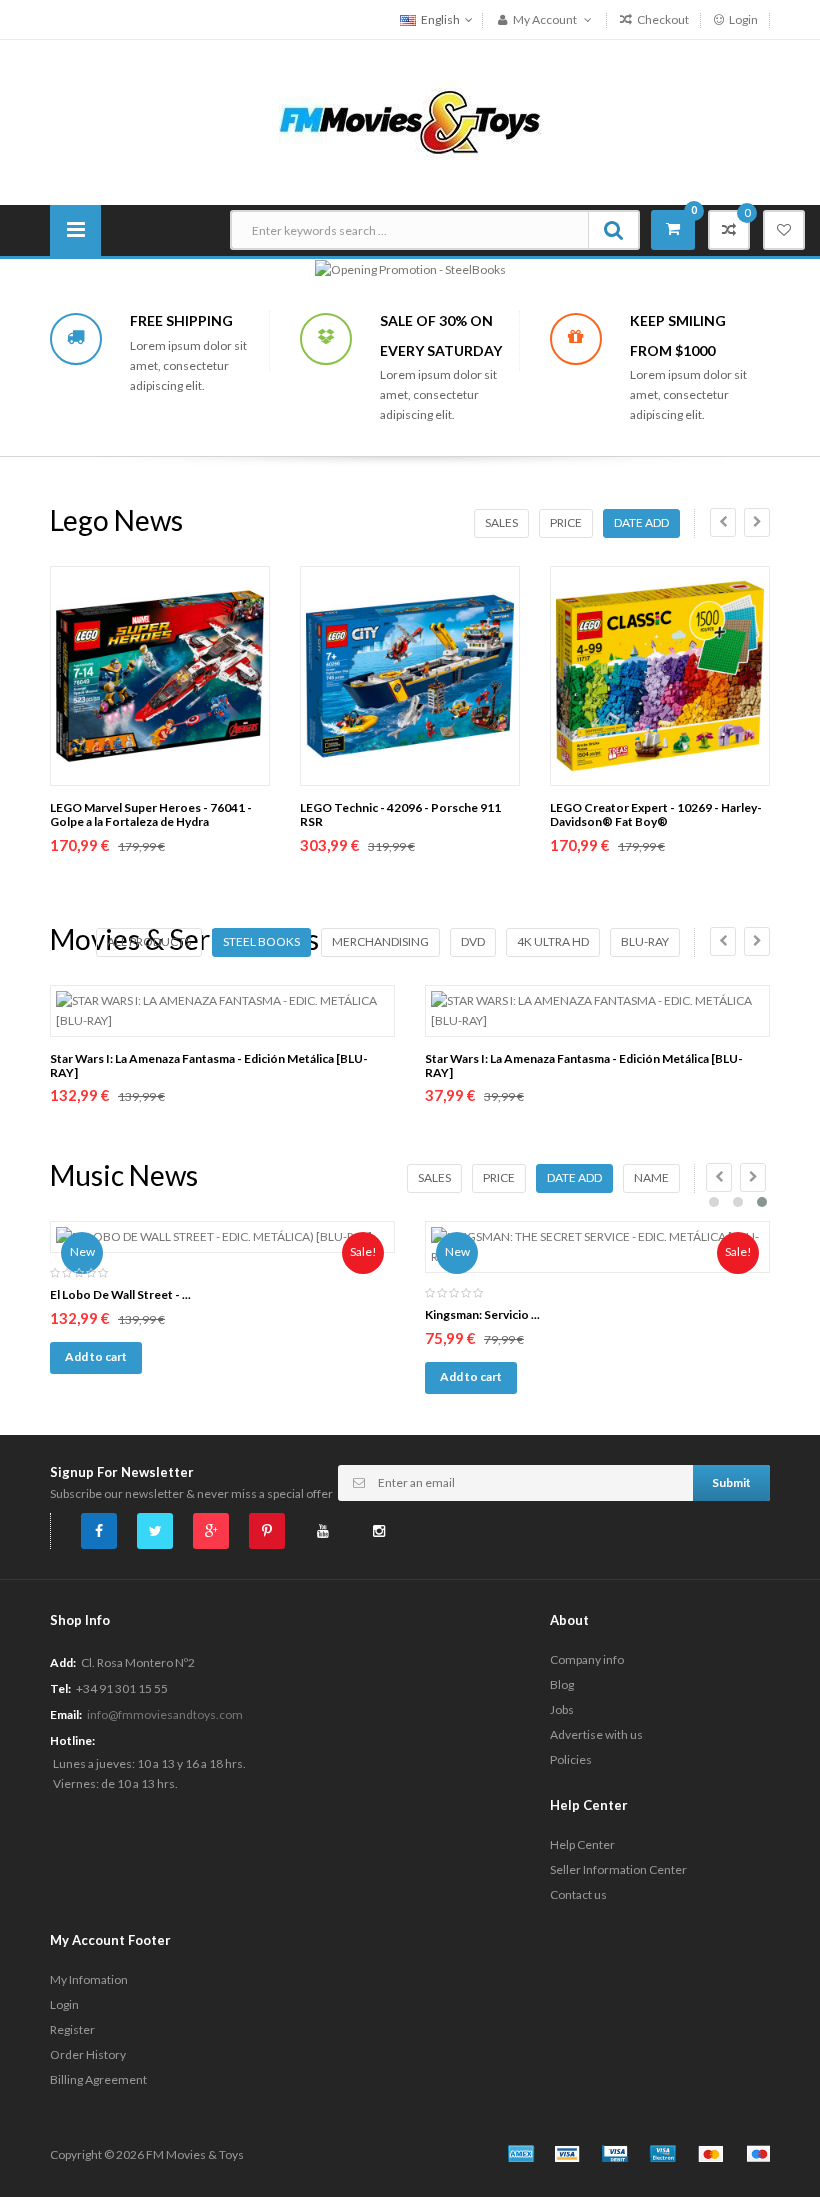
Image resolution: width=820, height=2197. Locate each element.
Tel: (60, 1688)
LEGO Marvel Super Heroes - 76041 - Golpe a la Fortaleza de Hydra (151, 814)
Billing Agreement (98, 2079)
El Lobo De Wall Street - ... (120, 1294)
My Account (545, 19)
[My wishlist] (784, 230)
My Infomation (89, 1979)
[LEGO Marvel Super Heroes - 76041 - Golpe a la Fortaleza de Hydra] (160, 676)
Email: (66, 1714)
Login (742, 19)
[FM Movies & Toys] (410, 120)
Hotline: (72, 1740)
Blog (562, 1684)
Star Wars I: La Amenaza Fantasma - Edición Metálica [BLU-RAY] (209, 1065)
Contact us (578, 1894)
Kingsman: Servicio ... (482, 1314)
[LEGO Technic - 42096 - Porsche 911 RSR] (410, 676)
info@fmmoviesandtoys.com (165, 1714)
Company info (587, 1659)
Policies (571, 1759)
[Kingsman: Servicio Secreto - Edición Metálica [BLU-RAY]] (597, 1247)
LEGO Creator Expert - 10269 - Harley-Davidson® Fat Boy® (656, 814)
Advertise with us (596, 1734)
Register (72, 2029)
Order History (88, 2054)
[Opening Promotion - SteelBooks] (410, 268)
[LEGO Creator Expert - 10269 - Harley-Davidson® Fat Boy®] (660, 676)
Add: (63, 1662)
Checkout (662, 19)
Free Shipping (181, 320)
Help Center (582, 1844)
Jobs (562, 1709)
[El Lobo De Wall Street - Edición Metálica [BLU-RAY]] (222, 1237)
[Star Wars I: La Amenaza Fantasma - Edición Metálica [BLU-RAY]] (222, 1011)
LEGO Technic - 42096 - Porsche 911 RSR (400, 814)
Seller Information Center (618, 1869)
